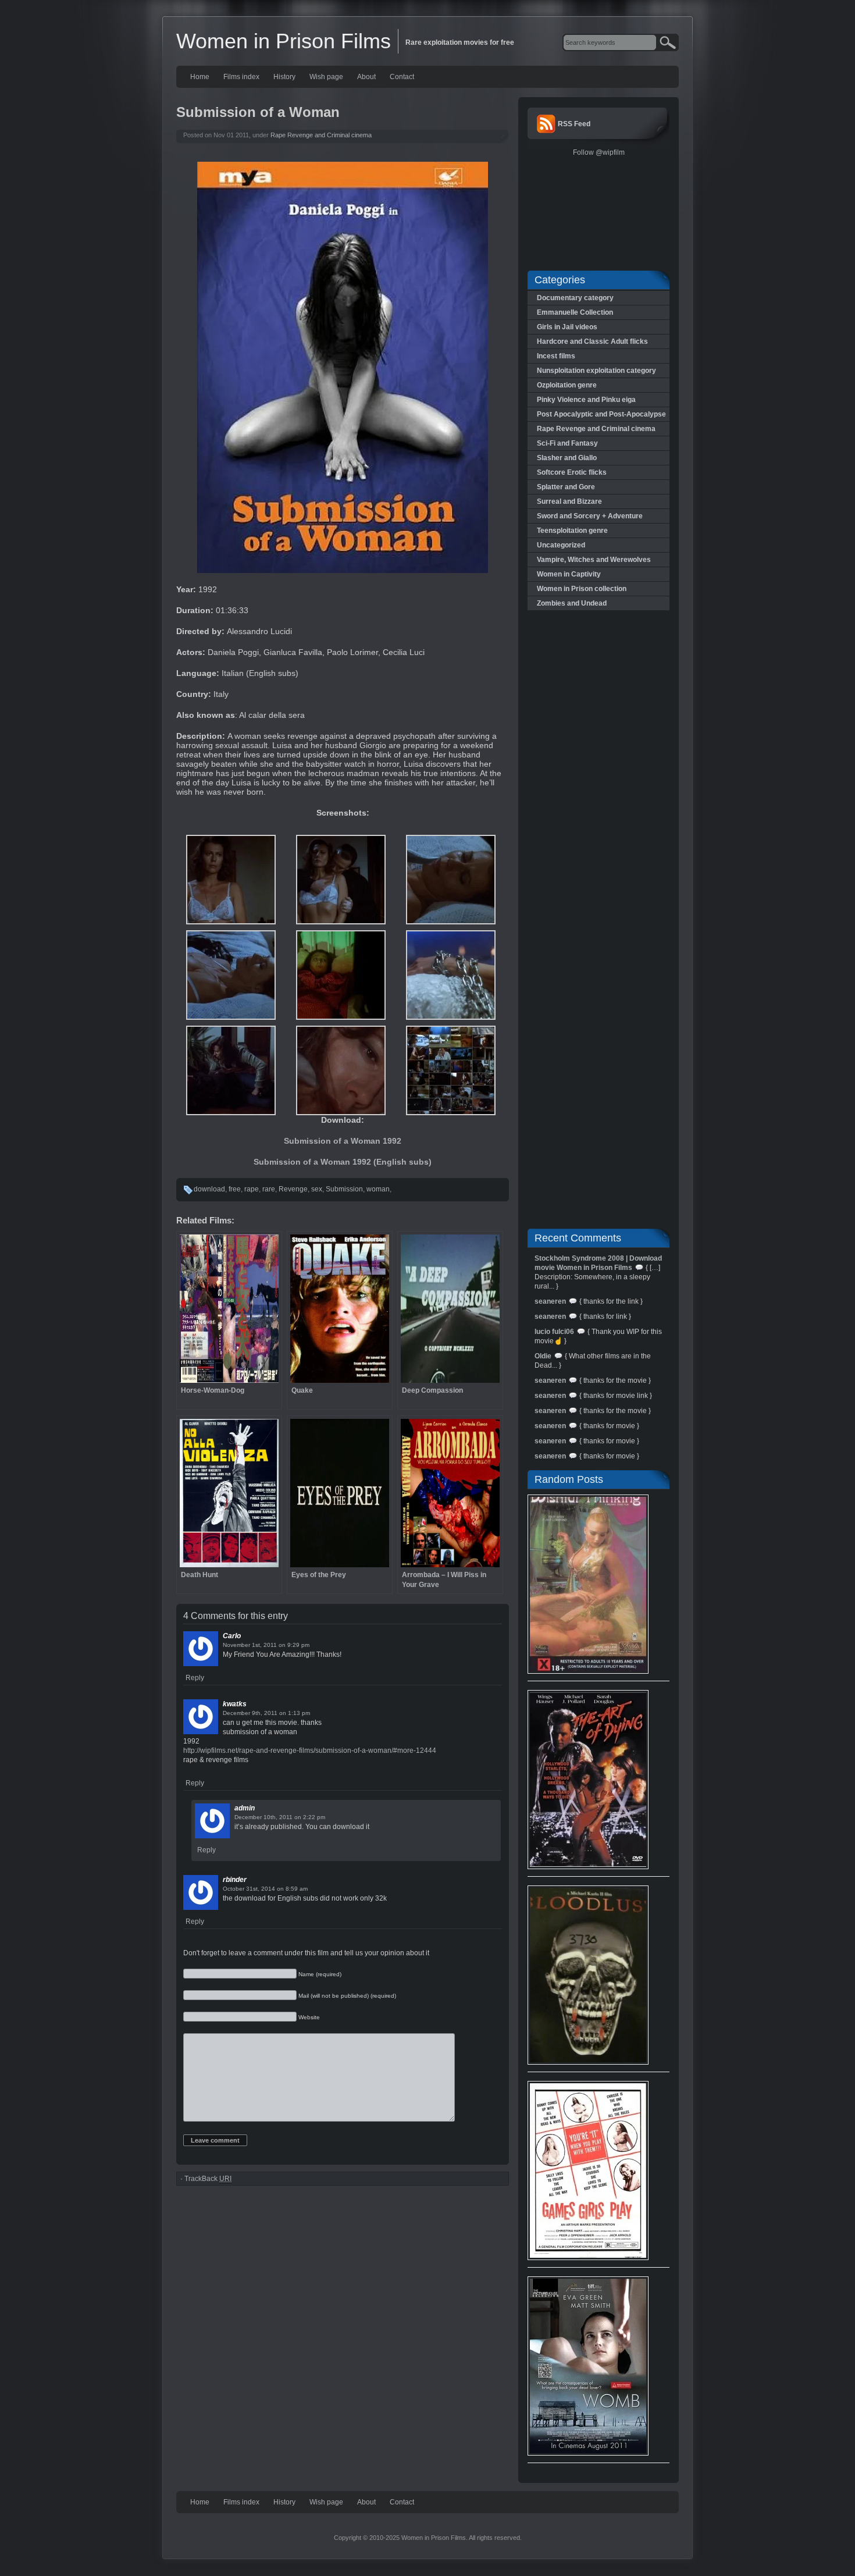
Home (200, 77)
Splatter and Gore (566, 487)
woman (378, 1189)
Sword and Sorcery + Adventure (590, 516)
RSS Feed (574, 124)
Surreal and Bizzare (569, 501)
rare (269, 1189)
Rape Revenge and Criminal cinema (321, 135)
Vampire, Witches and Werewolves (594, 560)
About (366, 77)
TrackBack (208, 2179)
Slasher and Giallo (567, 458)
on (282, 1645)
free (235, 1189)
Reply (195, 1678)
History (284, 77)
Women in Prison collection (582, 589)
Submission (344, 1189)
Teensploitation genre (572, 531)
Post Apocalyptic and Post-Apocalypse (601, 414)
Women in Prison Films (284, 41)
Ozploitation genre (567, 385)
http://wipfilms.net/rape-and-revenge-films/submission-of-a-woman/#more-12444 (310, 1750)
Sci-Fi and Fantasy (567, 443)
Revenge (293, 1189)
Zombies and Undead (572, 603)
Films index (241, 77)
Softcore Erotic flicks (572, 472)
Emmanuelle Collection (575, 312)
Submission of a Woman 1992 (343, 1141)
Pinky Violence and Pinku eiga (586, 400)
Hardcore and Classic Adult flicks (592, 341)
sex (317, 1189)
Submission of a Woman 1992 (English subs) (343, 1162)
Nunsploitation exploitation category (596, 371)
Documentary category (575, 298)
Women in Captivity (569, 574)
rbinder (235, 1880)
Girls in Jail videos (567, 327)
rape (252, 1189)
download (209, 1189)
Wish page (326, 77)
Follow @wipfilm (599, 152)
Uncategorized (561, 545)
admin (245, 1808)
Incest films (556, 356)
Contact (402, 77)
